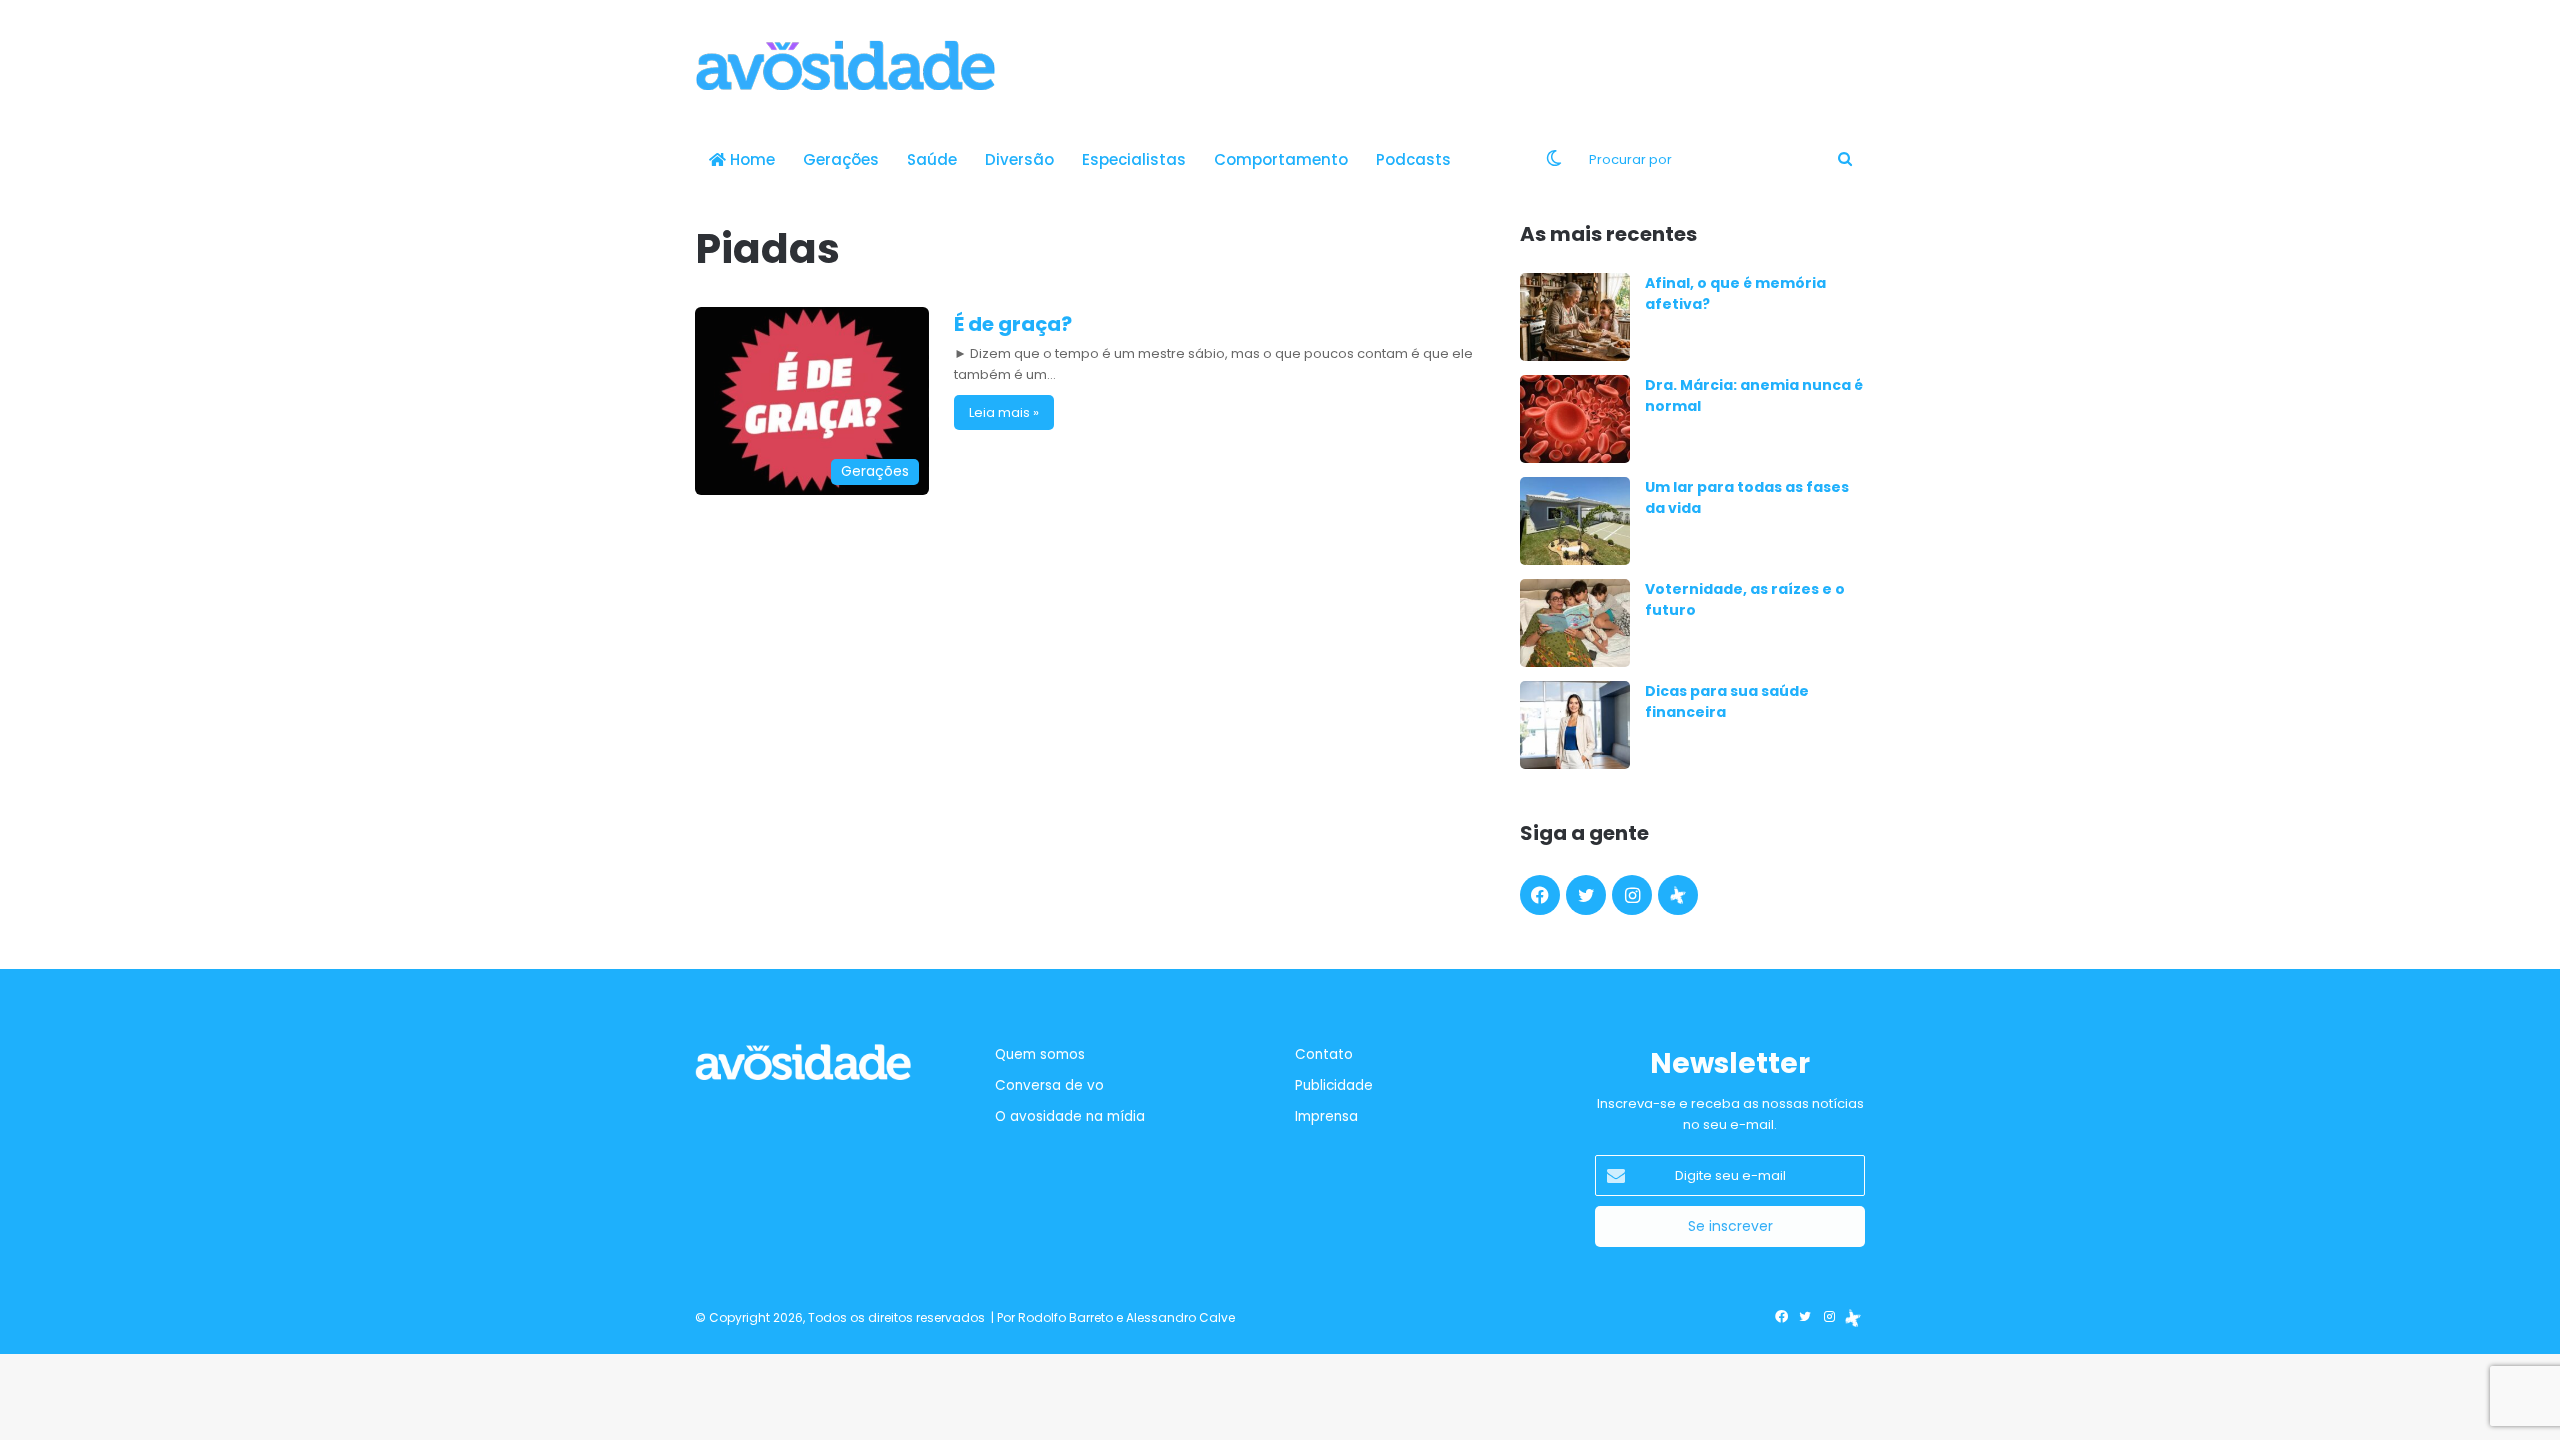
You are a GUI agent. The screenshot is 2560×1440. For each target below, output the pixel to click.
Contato (1324, 1054)
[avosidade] (845, 65)
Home (750, 159)
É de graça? (1013, 324)
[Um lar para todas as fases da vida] (1575, 521)
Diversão (1019, 159)
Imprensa (1326, 1116)
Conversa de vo (1049, 1085)
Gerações (841, 159)
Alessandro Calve (1180, 1317)
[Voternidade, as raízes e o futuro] (1575, 623)
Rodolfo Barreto (1065, 1317)
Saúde (932, 159)
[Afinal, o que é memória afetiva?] (1575, 317)
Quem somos (1040, 1054)
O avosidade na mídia (1070, 1116)
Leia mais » (1004, 412)
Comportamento (1281, 159)
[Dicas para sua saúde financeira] (1575, 725)
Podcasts (1413, 159)
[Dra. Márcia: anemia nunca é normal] (1575, 419)
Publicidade (1334, 1085)
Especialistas (1134, 159)
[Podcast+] (1678, 895)
